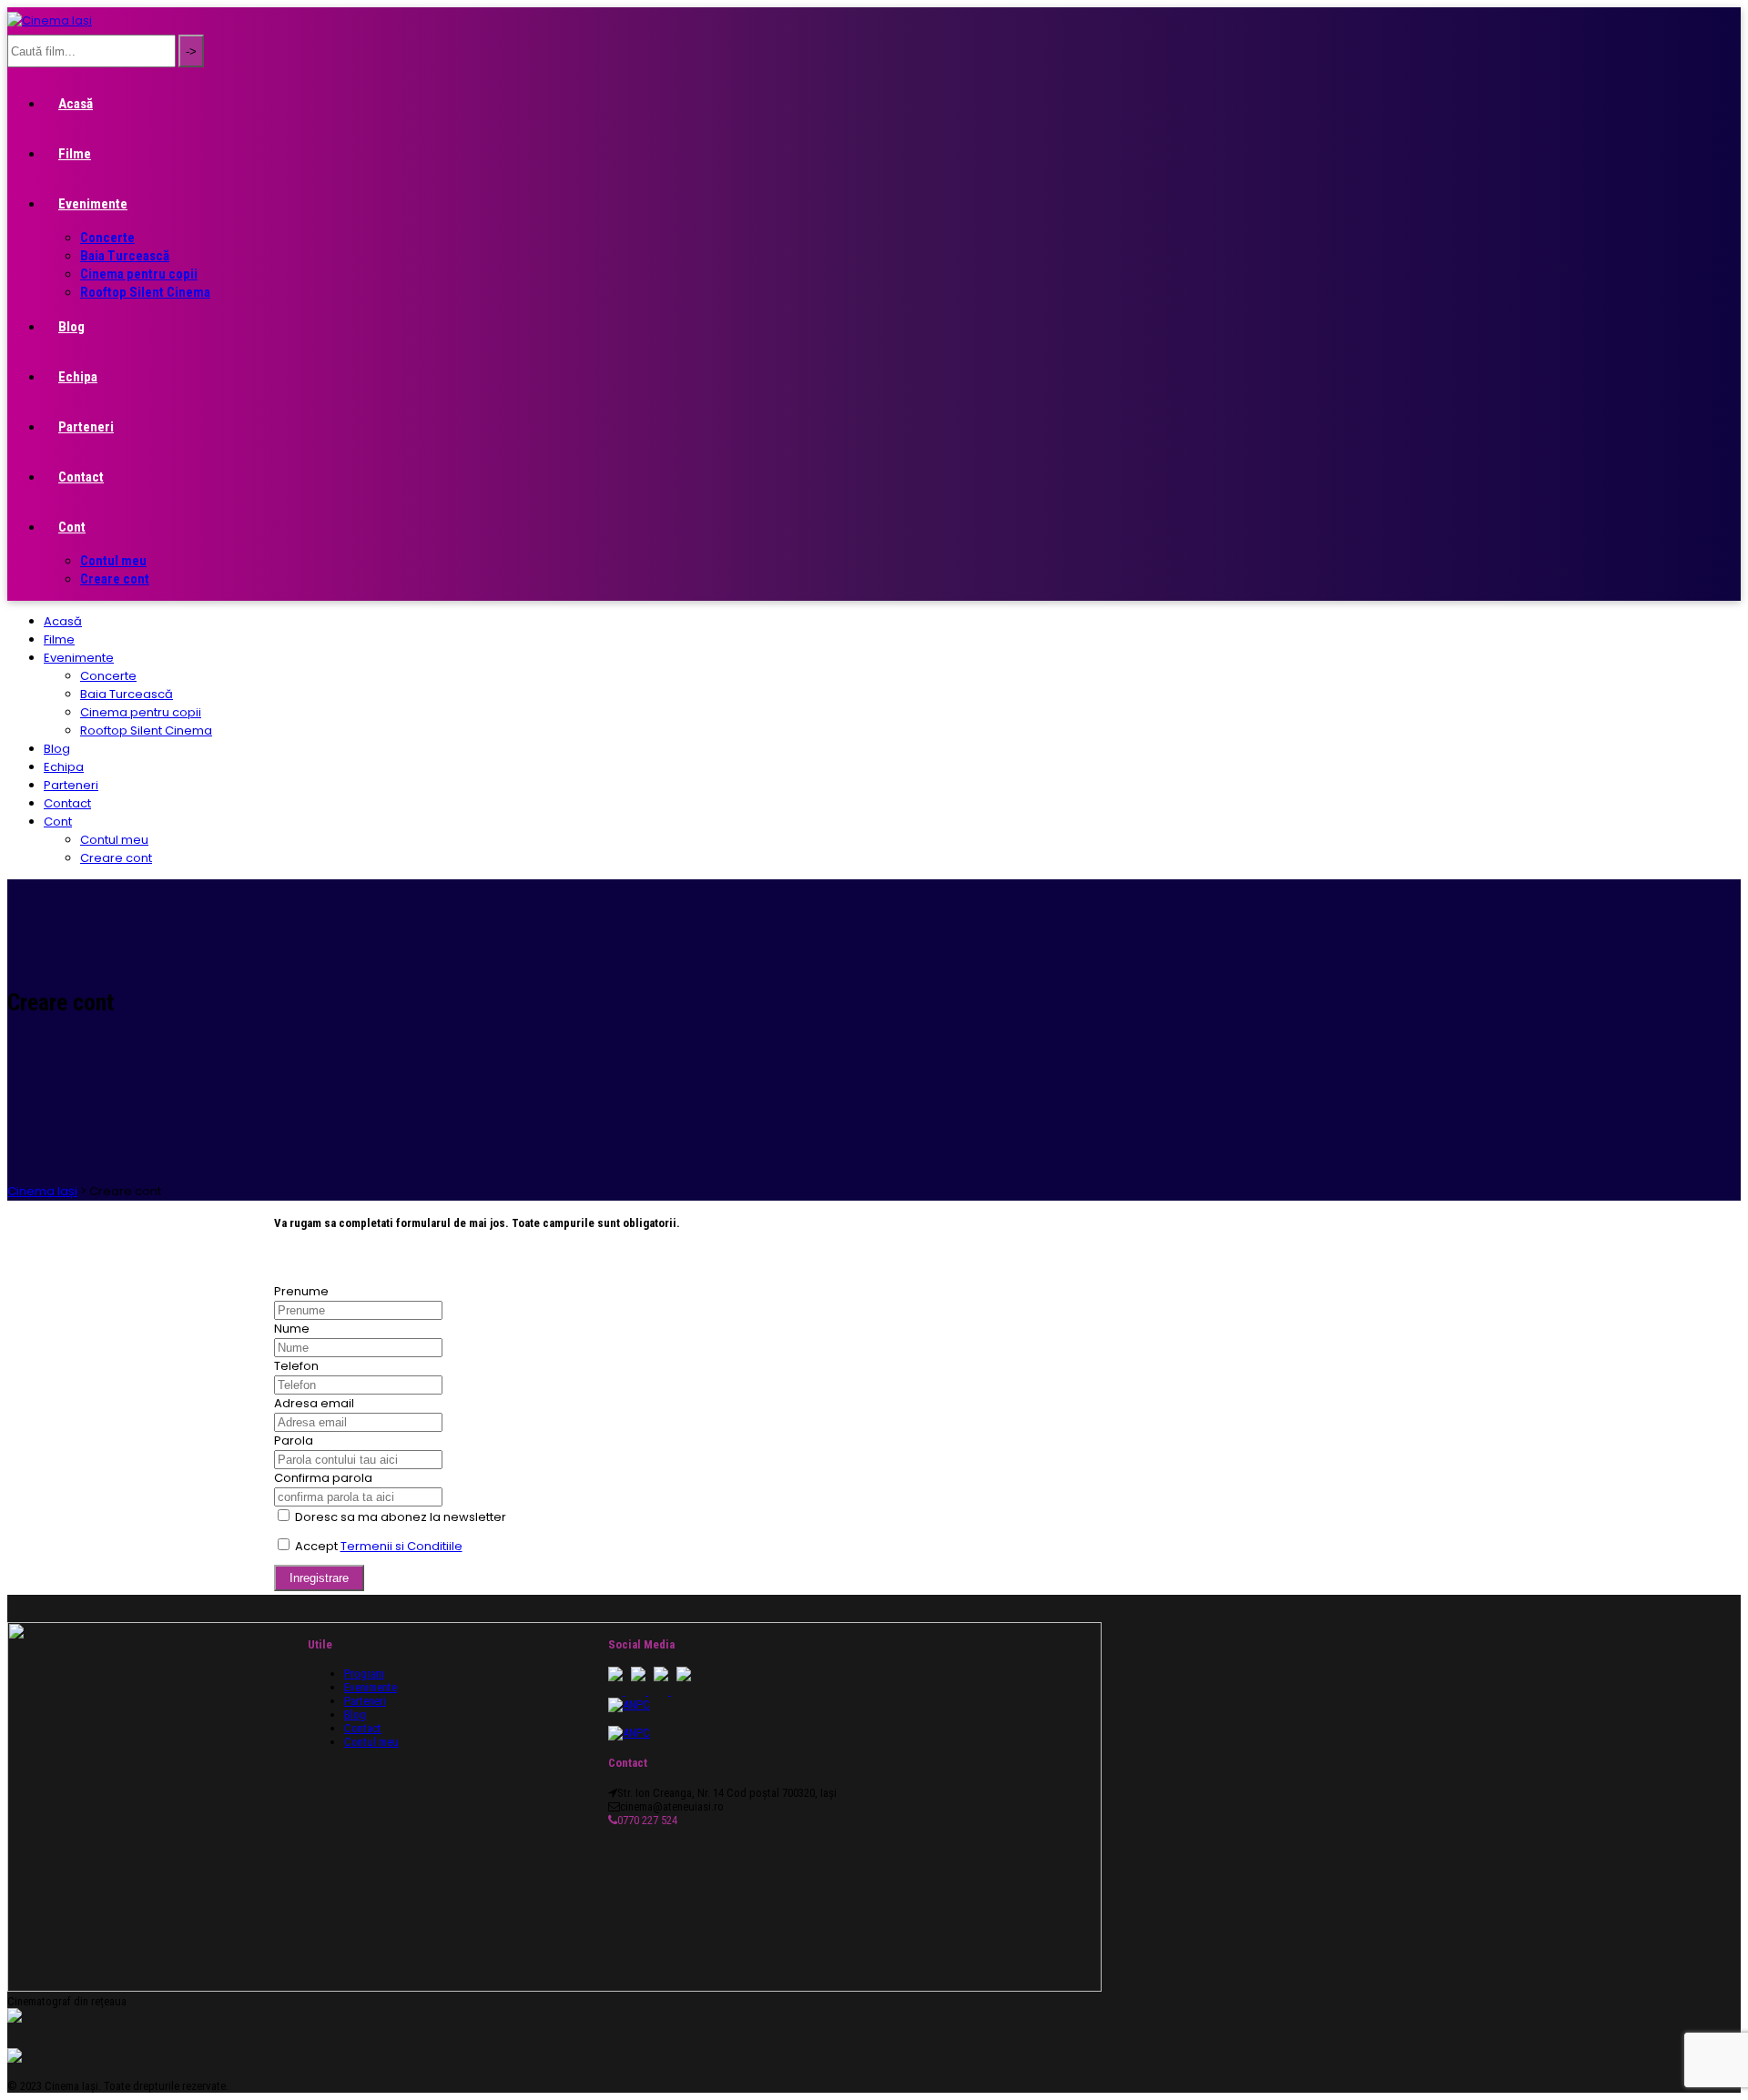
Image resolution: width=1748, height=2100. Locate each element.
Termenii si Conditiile (401, 1546)
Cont (72, 527)
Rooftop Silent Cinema (145, 292)
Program (364, 1674)
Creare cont (115, 579)
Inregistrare (319, 1578)
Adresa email (314, 1403)
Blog (71, 327)
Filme (75, 154)
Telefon (296, 1366)
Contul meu (113, 561)
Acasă (76, 104)
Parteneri (86, 427)
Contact (81, 477)
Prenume (301, 1291)
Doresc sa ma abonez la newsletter (401, 1517)
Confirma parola (323, 1478)
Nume (292, 1329)
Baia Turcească (125, 256)
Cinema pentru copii (139, 274)
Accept (379, 1546)
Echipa (78, 377)
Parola (294, 1441)
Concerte (107, 238)
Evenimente (93, 204)
